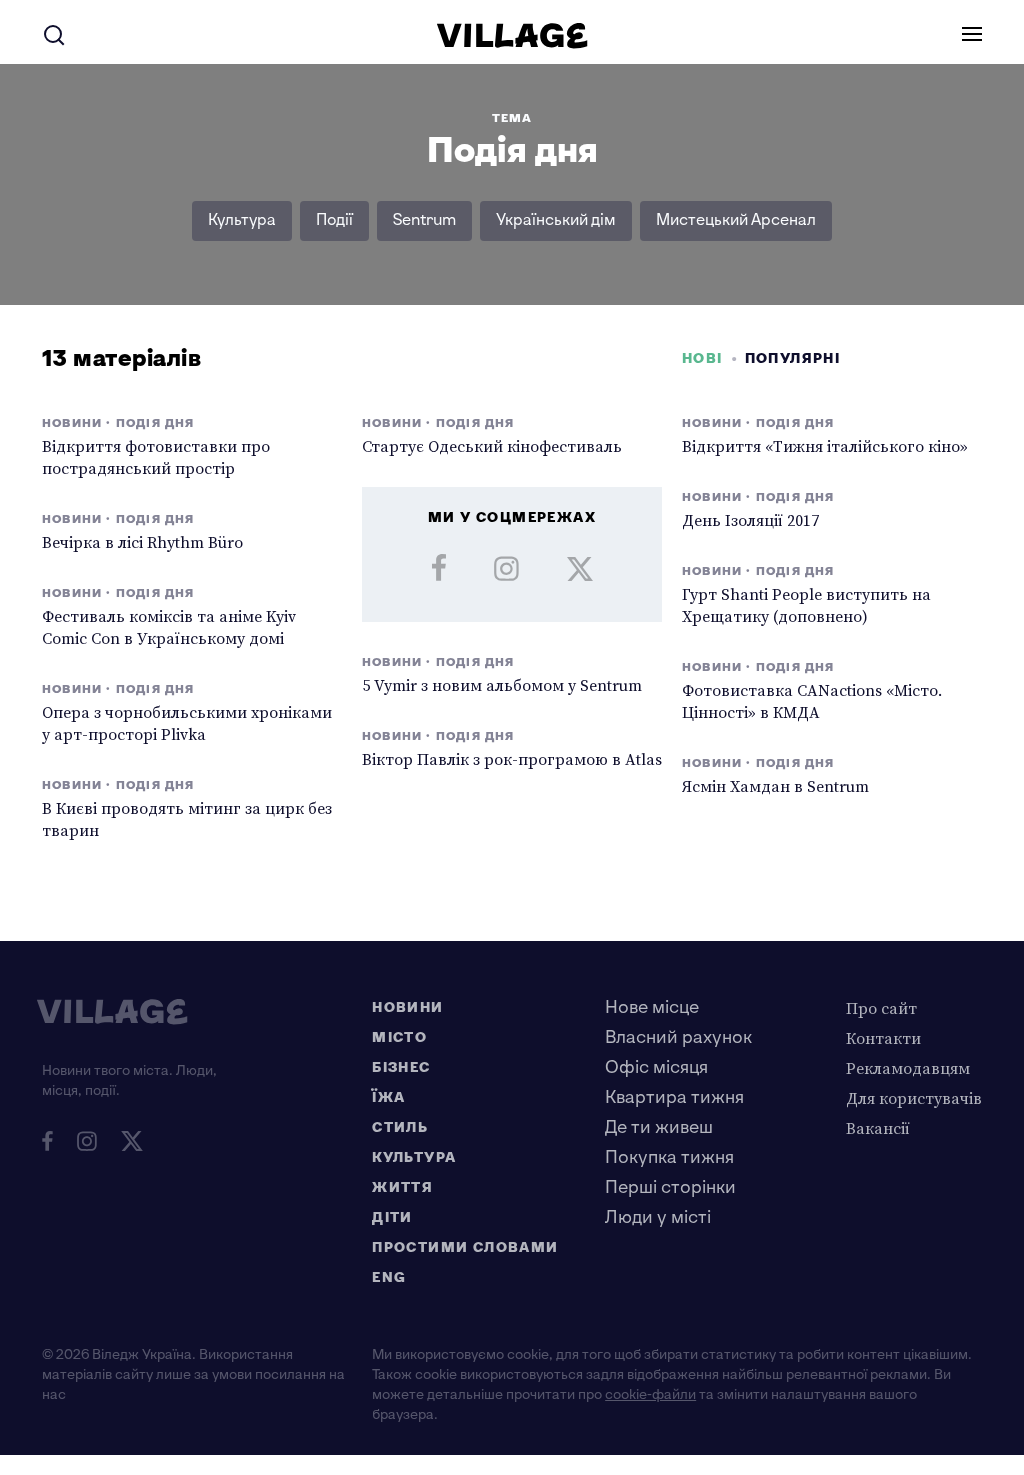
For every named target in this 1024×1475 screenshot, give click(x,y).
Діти (392, 1217)
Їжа (388, 1097)
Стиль (400, 1127)
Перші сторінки (670, 1187)
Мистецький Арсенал (736, 220)
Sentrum (424, 220)
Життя (402, 1187)
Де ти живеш (659, 1127)
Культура (242, 220)
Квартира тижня (674, 1097)
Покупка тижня (669, 1157)
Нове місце (652, 1007)
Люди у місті (658, 1217)
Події (334, 220)
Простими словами (465, 1247)
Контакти (883, 1038)
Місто (399, 1037)
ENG (389, 1277)
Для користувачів (914, 1098)
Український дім (556, 220)
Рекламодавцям (908, 1068)
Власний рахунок (678, 1037)
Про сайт (881, 1008)
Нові (702, 358)
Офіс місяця (656, 1067)
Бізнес (401, 1067)
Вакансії (878, 1128)
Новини (407, 1007)
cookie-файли (650, 1394)
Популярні (793, 358)
